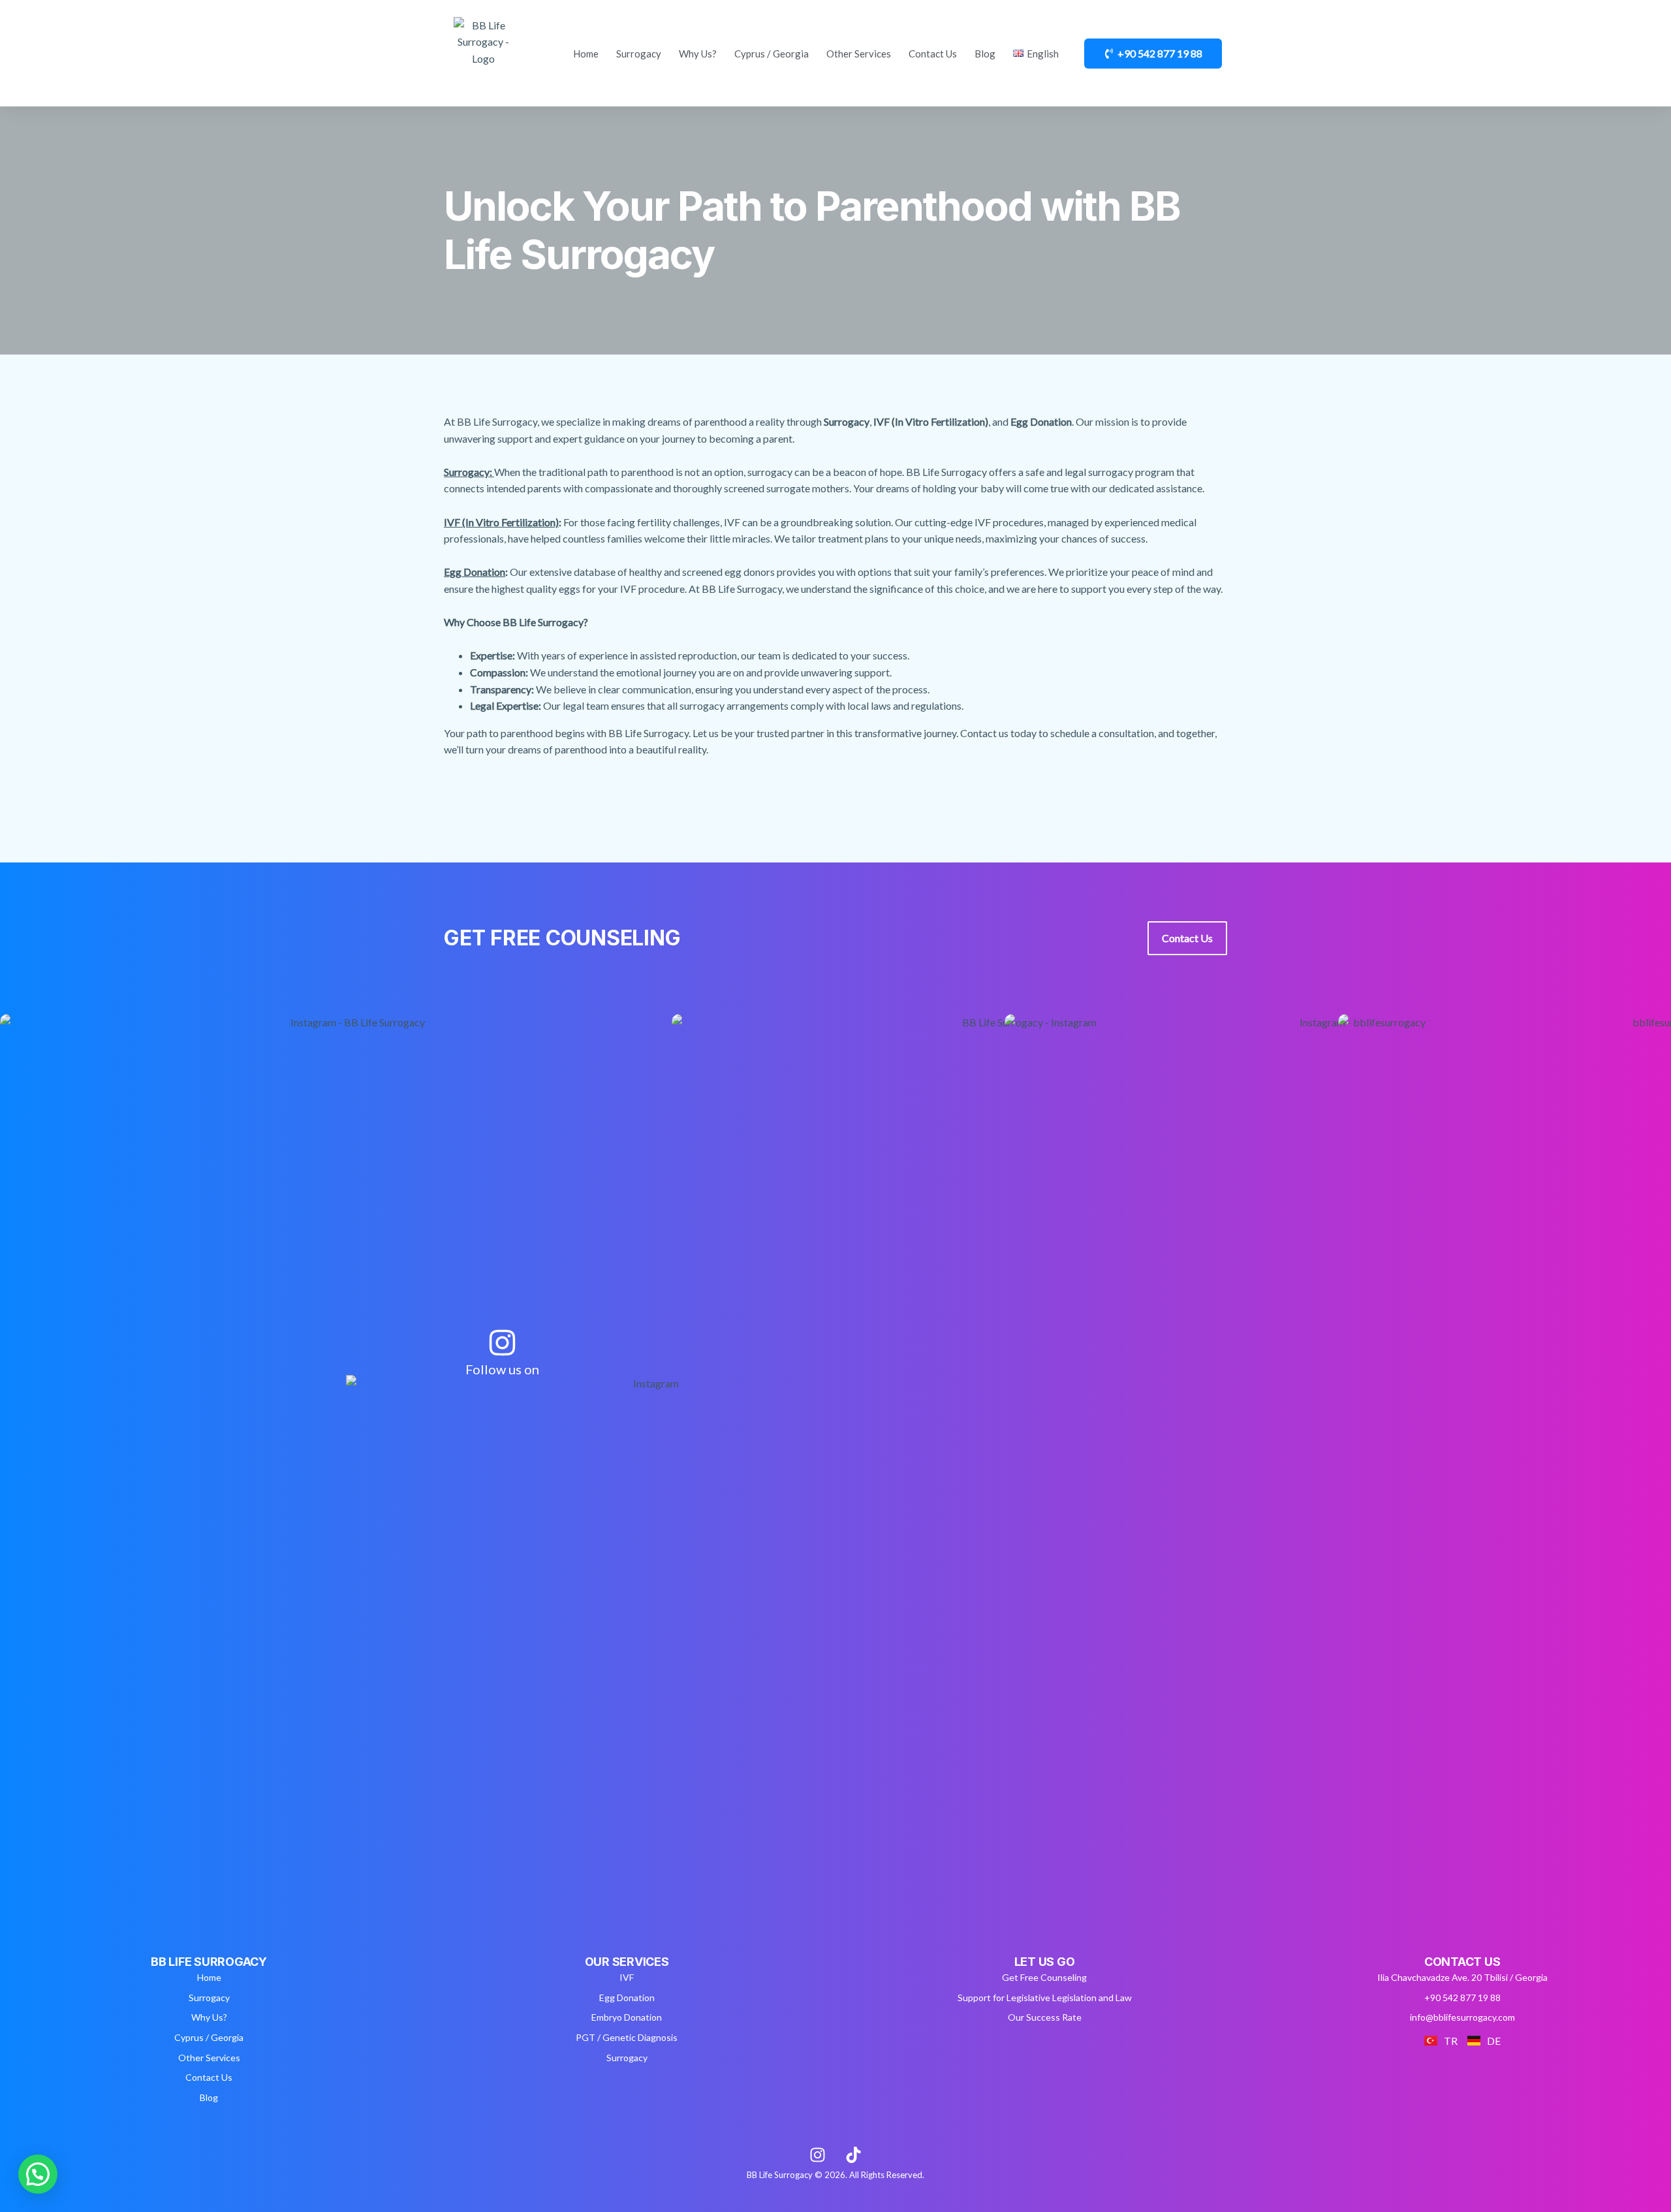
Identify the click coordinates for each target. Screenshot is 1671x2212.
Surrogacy (639, 54)
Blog (985, 54)
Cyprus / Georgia (772, 54)
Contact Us (933, 54)
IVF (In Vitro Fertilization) (501, 522)
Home (586, 54)
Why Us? (698, 54)
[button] (38, 2174)
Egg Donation (475, 572)
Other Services (859, 54)
